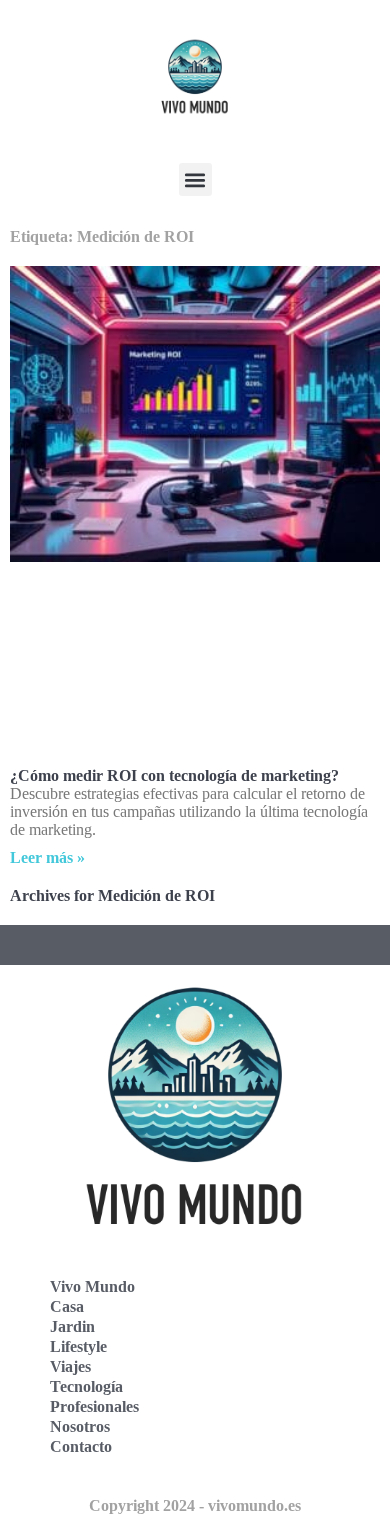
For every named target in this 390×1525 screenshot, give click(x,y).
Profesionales (94, 1406)
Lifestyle (78, 1346)
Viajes (70, 1366)
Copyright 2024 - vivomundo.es (195, 1505)
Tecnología (86, 1386)
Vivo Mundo (92, 1286)
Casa (67, 1306)
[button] (195, 179)
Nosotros (80, 1426)
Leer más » (47, 857)
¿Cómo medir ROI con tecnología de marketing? (174, 775)
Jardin (72, 1326)
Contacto (81, 1446)
